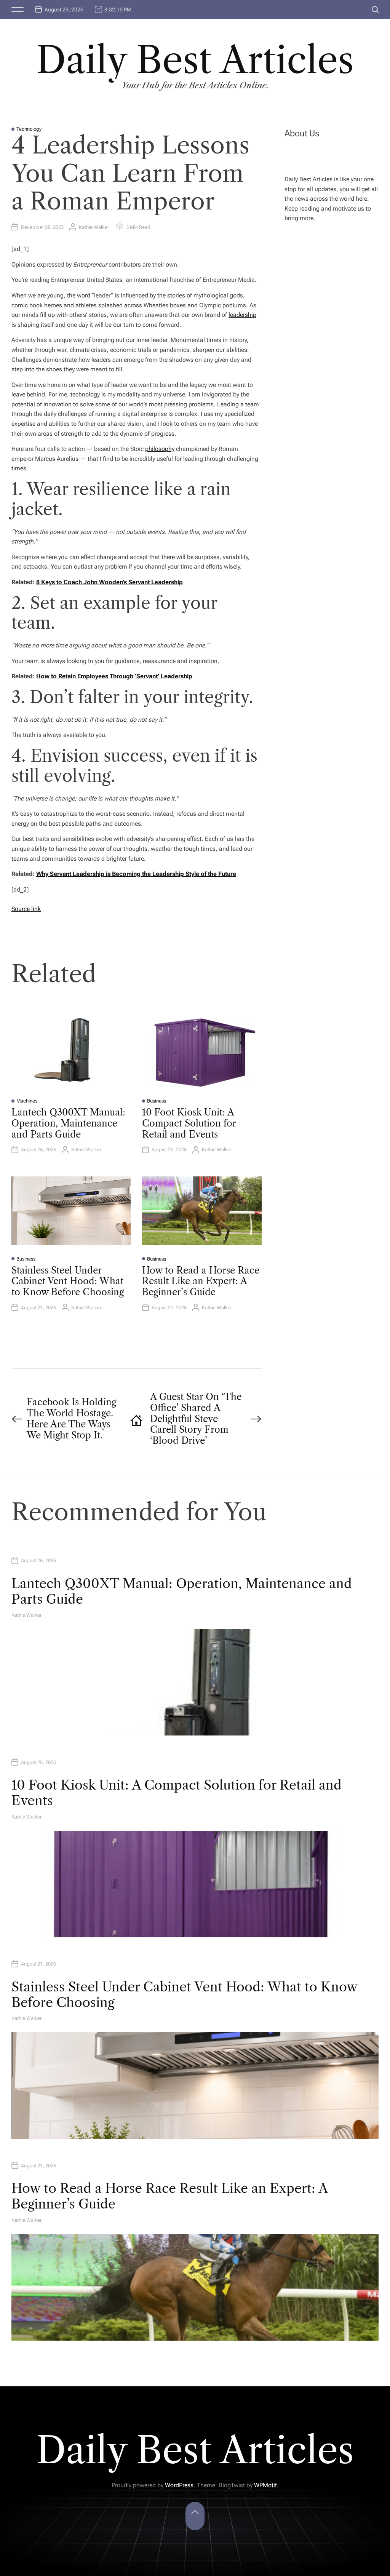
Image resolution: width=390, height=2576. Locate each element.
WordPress (179, 2485)
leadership (242, 315)
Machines (27, 1101)
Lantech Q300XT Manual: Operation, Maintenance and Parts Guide (68, 1123)
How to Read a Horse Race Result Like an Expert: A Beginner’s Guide (201, 1281)
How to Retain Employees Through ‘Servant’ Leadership (114, 676)
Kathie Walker (94, 227)
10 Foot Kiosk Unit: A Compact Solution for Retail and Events (189, 1123)
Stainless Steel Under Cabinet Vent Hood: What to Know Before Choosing (68, 1281)
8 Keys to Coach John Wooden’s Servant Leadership (109, 582)
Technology (29, 129)
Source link (26, 909)
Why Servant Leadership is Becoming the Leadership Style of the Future (136, 874)
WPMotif (265, 2485)
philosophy (160, 449)
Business (157, 1101)
